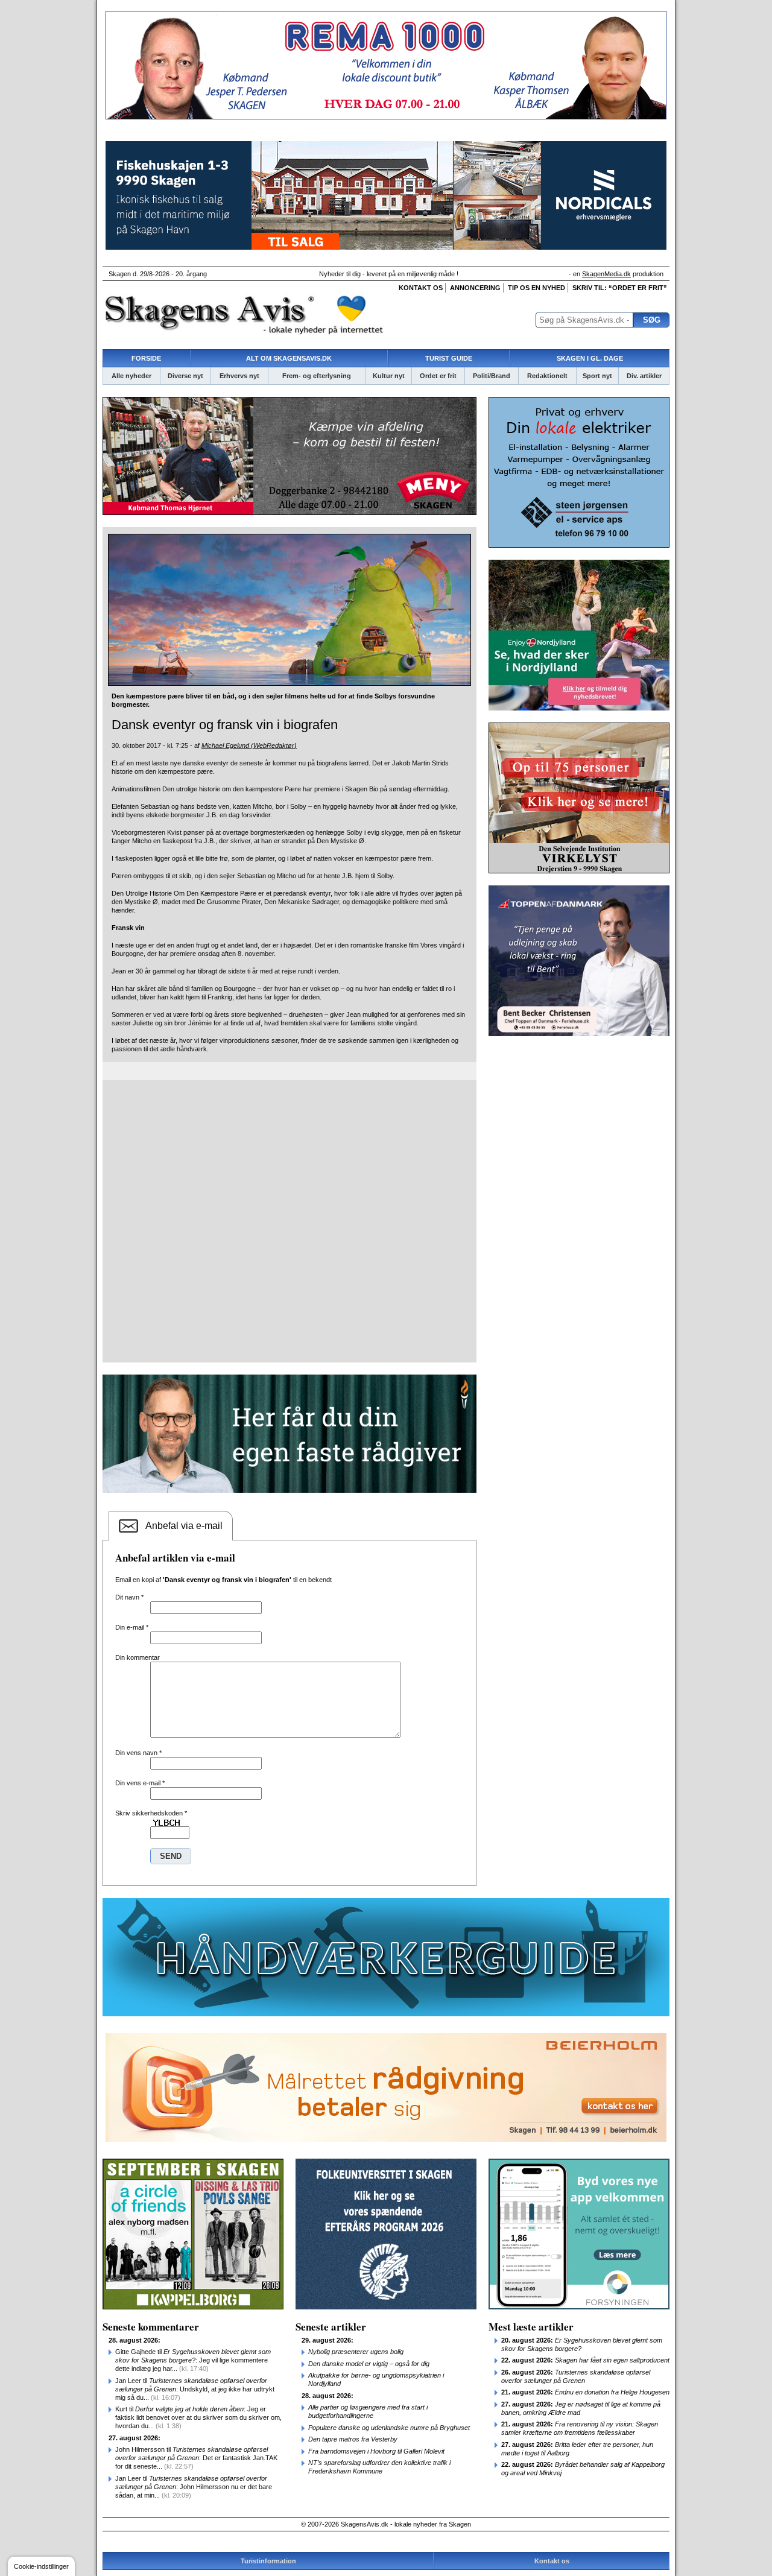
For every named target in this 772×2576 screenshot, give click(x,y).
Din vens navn (138, 1753)
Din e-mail (132, 1627)
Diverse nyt (185, 376)
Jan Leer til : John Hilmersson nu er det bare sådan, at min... (194, 2487)
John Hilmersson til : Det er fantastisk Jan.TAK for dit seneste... (196, 2458)
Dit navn (129, 1597)
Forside (146, 358)
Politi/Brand (492, 376)
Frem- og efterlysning (317, 376)
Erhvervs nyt (239, 376)
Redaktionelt (547, 376)
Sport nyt (597, 376)
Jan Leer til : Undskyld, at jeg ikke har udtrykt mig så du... (195, 2389)
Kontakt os (421, 288)
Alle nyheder (131, 376)
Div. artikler (644, 376)
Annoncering (475, 288)
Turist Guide (449, 358)
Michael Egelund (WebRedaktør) (249, 745)
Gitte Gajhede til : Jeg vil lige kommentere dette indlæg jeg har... (193, 2360)
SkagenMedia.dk (606, 274)
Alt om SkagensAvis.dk (289, 358)
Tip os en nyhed (536, 288)
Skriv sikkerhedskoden (151, 1813)
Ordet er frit (438, 376)
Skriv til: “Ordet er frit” (620, 288)
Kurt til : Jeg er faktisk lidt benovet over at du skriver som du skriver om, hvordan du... (198, 2417)
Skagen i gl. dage (590, 358)
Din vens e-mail (140, 1783)
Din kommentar (138, 1657)
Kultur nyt (389, 376)
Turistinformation (268, 2561)
